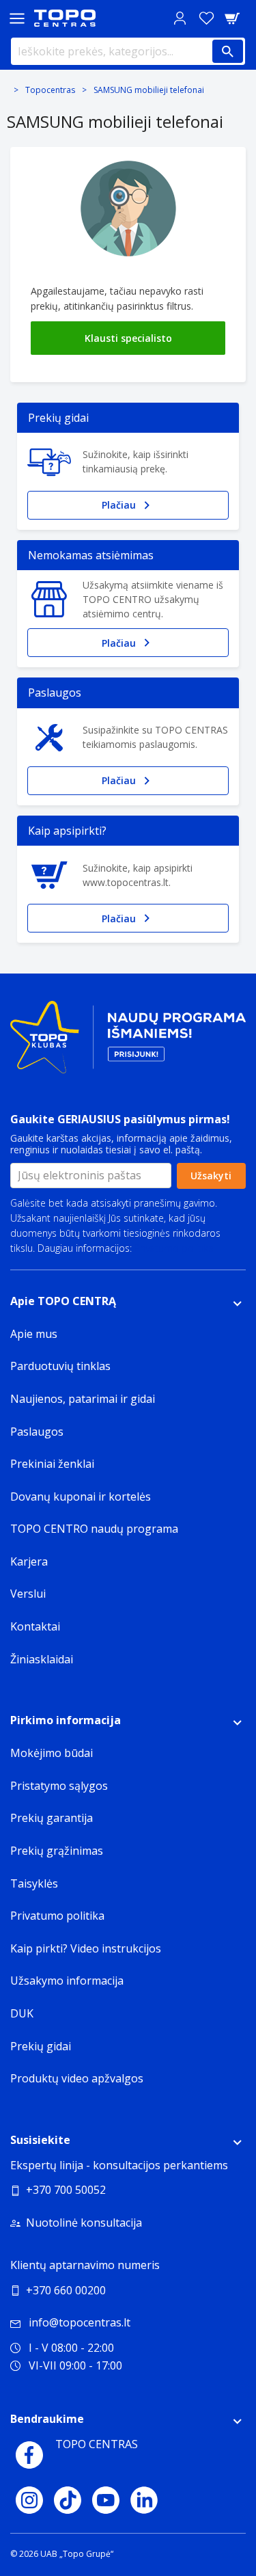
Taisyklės (34, 1883)
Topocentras (50, 90)
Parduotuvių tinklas (60, 1366)
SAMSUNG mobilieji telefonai (149, 90)
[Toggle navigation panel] (17, 18)
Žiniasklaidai (42, 1659)
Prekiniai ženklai (52, 1464)
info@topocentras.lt (80, 2322)
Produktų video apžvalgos (77, 2078)
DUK (22, 2013)
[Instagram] (29, 2500)
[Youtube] (106, 2500)
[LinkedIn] (144, 2500)
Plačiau (119, 505)
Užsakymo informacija (67, 1981)
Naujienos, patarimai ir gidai (83, 1399)
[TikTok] (68, 2500)
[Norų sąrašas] (206, 18)
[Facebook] (29, 2455)
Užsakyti (211, 1176)
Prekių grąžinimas (57, 1851)
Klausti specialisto (128, 338)
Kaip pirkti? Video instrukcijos (86, 1948)
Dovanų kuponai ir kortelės (81, 1497)
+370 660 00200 (66, 2290)
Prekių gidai (41, 2046)
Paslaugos (37, 1432)
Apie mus (34, 1334)
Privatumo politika (174, 1248)
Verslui (28, 1594)
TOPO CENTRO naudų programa (94, 1529)
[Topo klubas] (128, 1043)
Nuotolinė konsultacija (84, 2223)
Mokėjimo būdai (52, 1753)
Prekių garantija (52, 1818)
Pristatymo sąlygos (59, 1786)
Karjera (29, 1561)
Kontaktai (35, 1626)
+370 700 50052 (66, 2190)
